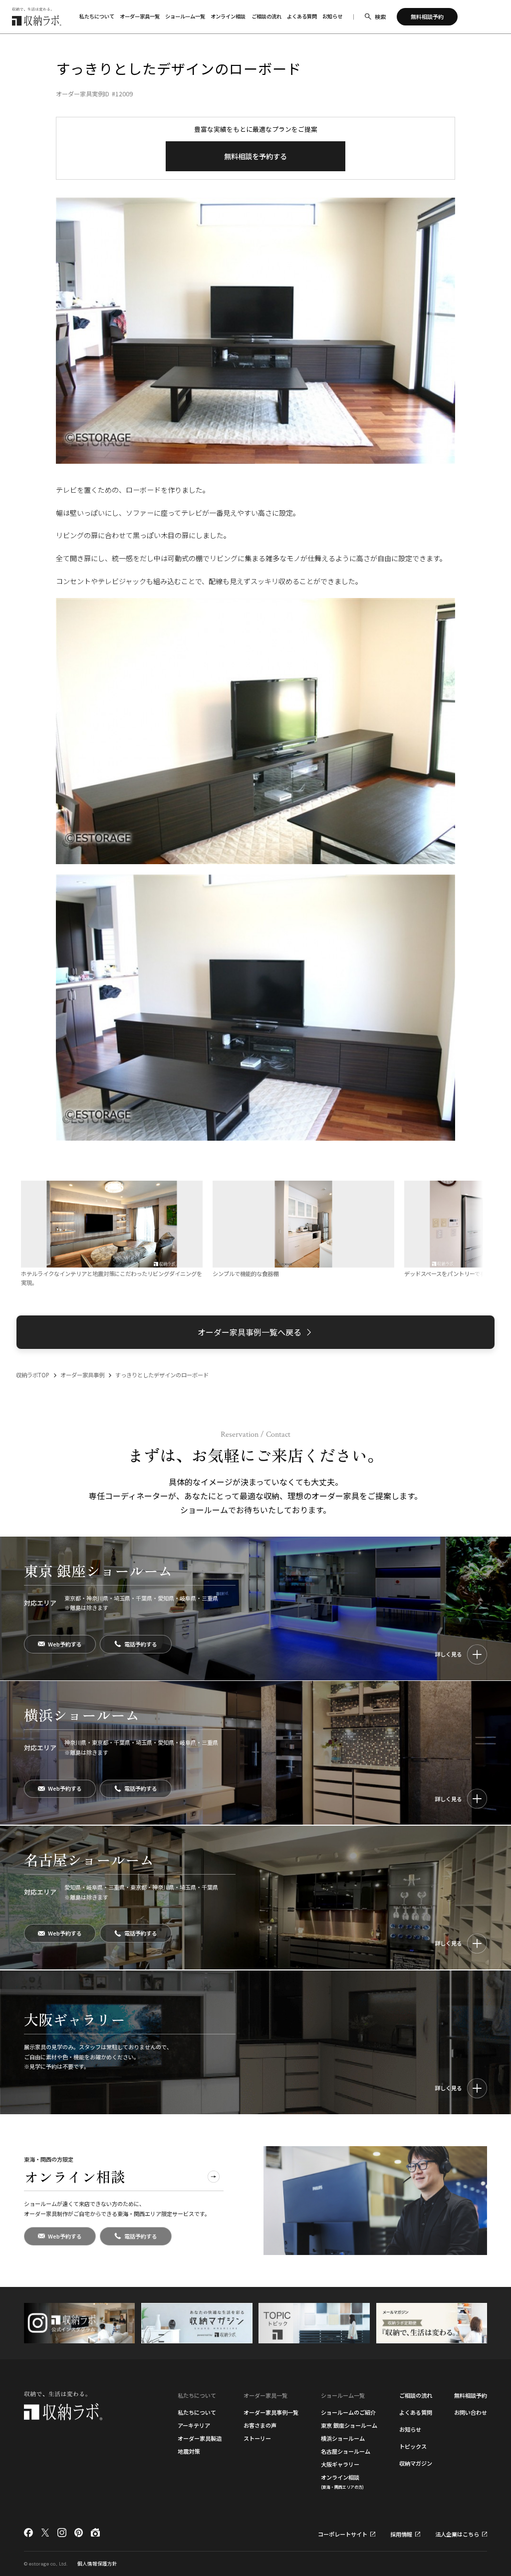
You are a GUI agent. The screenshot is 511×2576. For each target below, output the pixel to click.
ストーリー (257, 2438)
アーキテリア (194, 2425)
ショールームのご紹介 (348, 2412)
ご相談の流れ (266, 16)
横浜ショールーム (343, 2438)
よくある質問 (302, 16)
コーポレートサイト (343, 2534)
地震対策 (189, 2451)
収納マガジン (416, 2463)
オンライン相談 (228, 16)
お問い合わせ (471, 2412)
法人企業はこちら (457, 2534)
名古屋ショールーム (346, 2451)
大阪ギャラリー (340, 2464)
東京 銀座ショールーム (349, 2425)
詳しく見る (448, 1654)
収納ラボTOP (33, 1375)
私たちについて (197, 2412)
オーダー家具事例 (82, 1375)
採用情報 (401, 2534)
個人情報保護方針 (97, 2564)
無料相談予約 (471, 2395)
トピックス (413, 2446)
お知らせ (332, 16)
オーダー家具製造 (200, 2438)
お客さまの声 (260, 2425)
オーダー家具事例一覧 (271, 2412)
